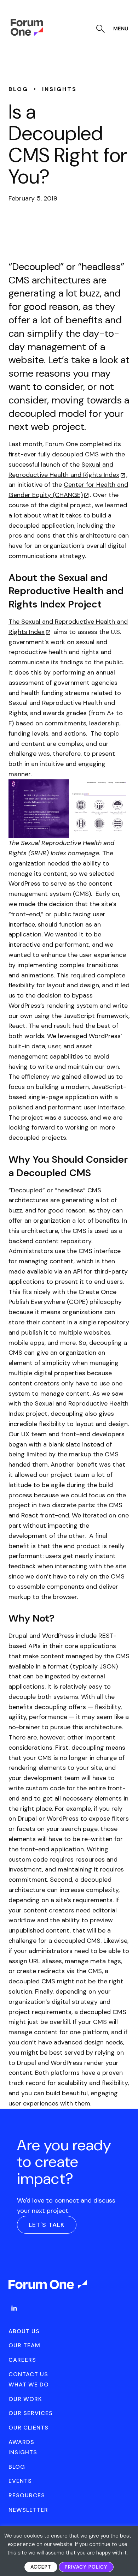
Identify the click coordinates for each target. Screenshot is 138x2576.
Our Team (24, 2345)
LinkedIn (14, 2308)
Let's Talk (47, 2225)
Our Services (31, 2413)
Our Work (25, 2399)
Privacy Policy (86, 2567)
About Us (24, 2331)
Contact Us (28, 2374)
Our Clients (28, 2428)
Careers (22, 2360)
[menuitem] (14, 2315)
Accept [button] (41, 2567)
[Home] (27, 34)
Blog (17, 2467)
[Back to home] (48, 2291)
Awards (21, 2442)
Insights (23, 2452)
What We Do (29, 2385)
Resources (27, 2495)
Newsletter (28, 2510)
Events (20, 2481)
